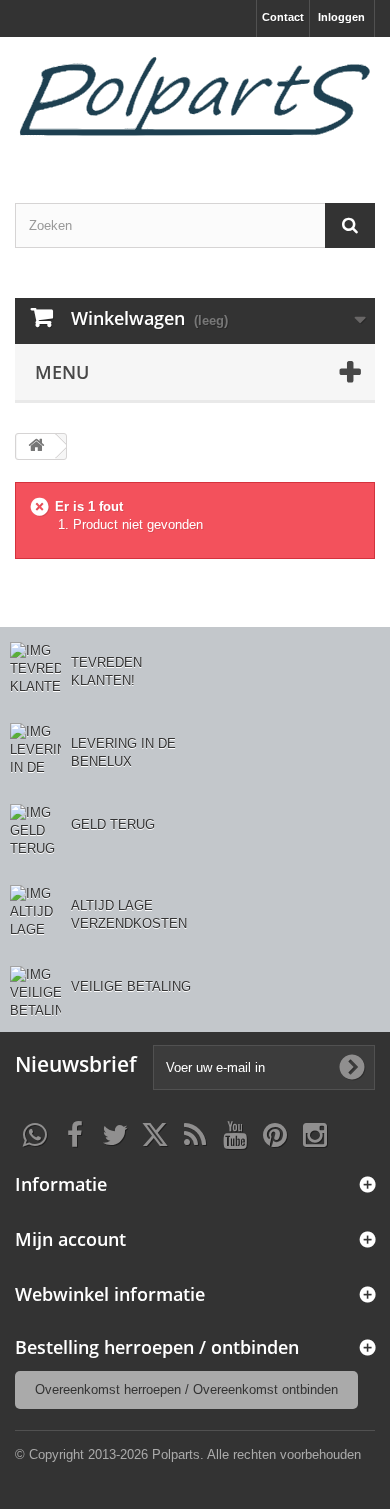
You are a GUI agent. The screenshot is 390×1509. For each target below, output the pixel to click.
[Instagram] (315, 1133)
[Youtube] (235, 1133)
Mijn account (70, 1239)
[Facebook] (75, 1133)
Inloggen (341, 17)
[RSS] (195, 1133)
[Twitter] (115, 1133)
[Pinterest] (275, 1133)
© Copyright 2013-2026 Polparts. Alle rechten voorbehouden (188, 1454)
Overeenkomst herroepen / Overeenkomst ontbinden (186, 1389)
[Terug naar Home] (36, 446)
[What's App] (35, 1133)
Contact (283, 17)
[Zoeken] (350, 225)
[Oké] (352, 1067)
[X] (155, 1133)
